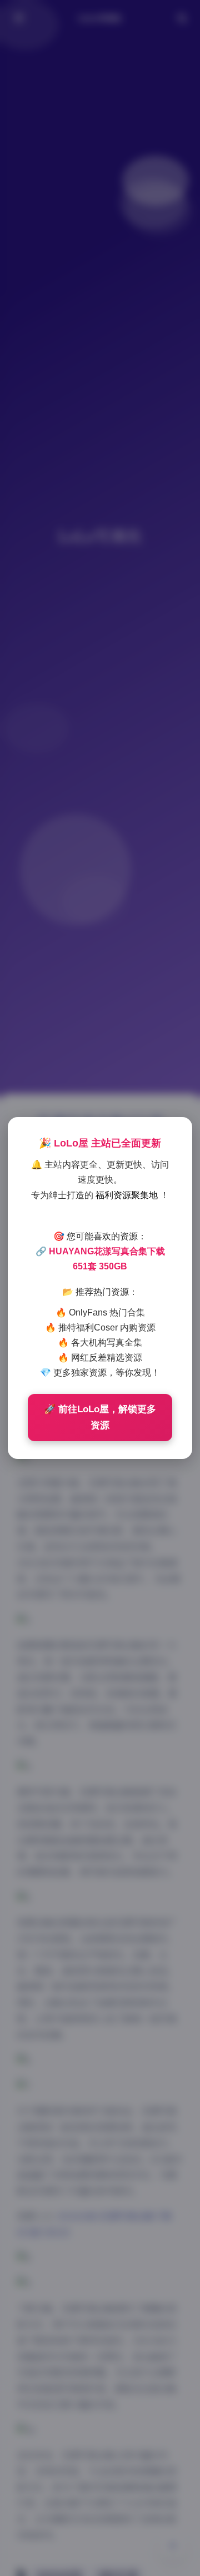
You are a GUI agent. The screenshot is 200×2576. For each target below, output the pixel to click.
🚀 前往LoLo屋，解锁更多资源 (100, 1417)
